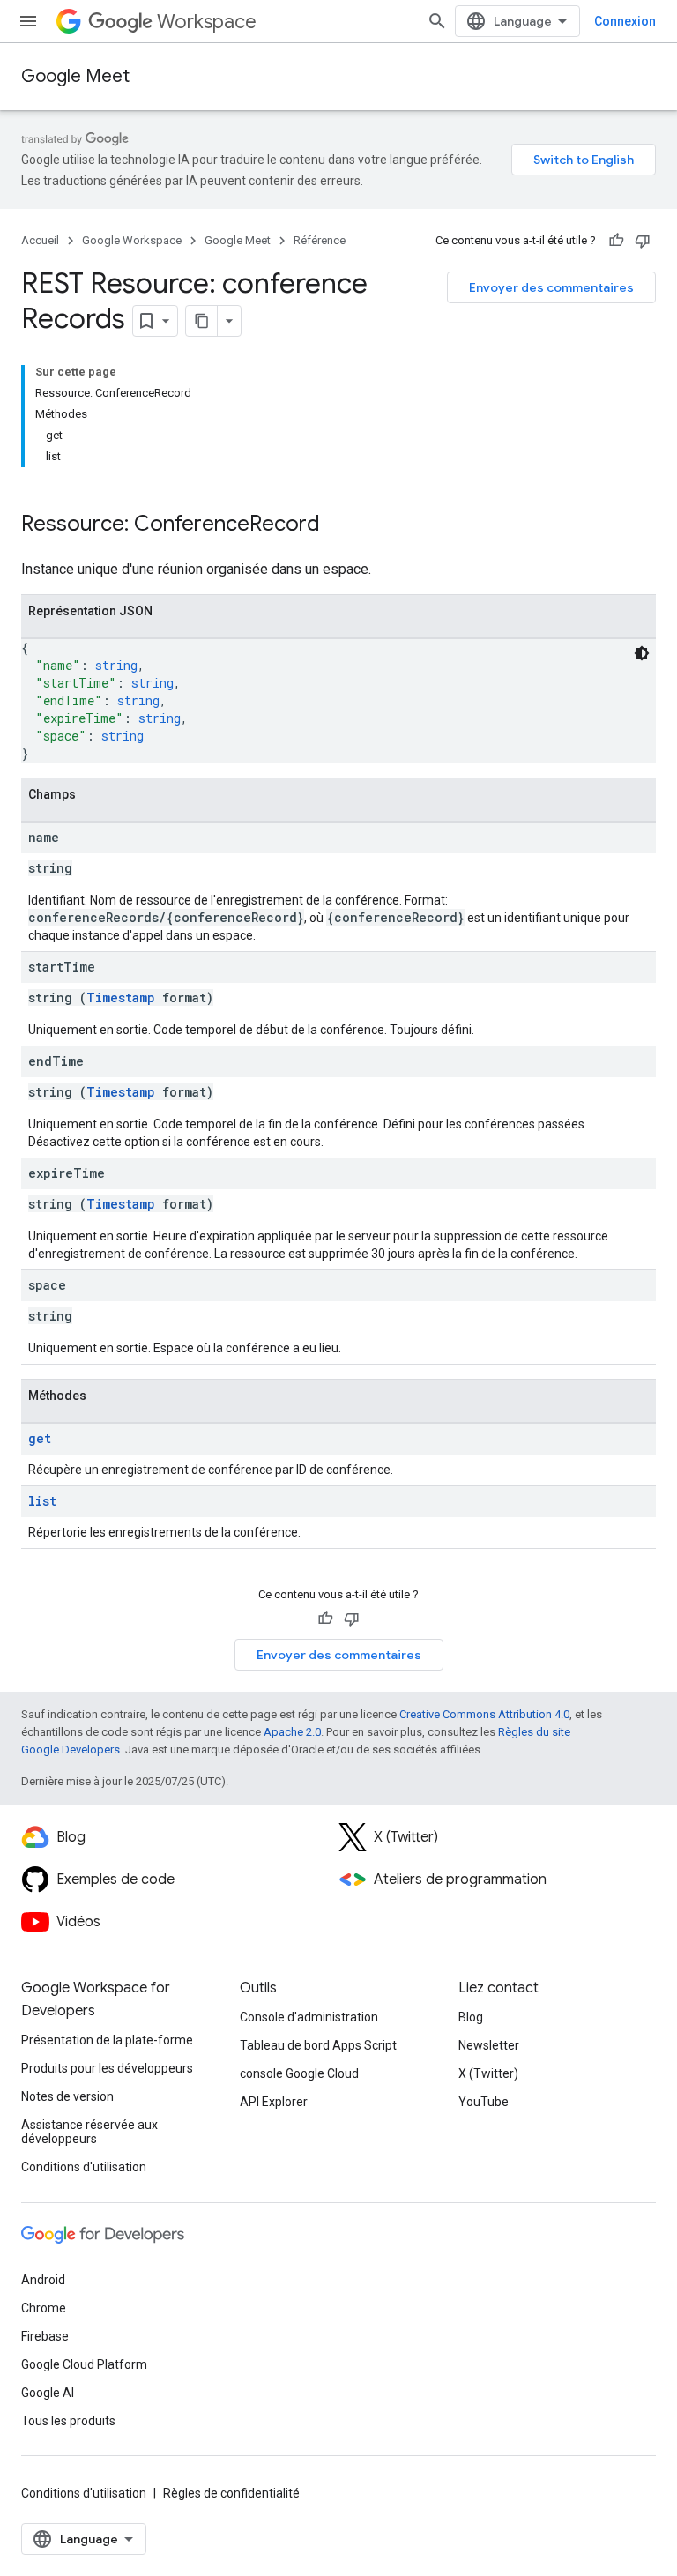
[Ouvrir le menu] (28, 21)
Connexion (625, 21)
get (40, 1438)
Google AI (48, 2393)
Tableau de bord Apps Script (318, 2045)
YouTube (484, 2102)
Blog (471, 2017)
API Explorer (274, 2102)
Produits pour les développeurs (107, 2068)
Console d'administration (309, 2017)
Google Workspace (132, 240)
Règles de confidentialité (231, 2493)
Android (43, 2280)
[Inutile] (643, 241)
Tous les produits (68, 2421)
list (42, 1501)
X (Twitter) (488, 2073)
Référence (320, 240)
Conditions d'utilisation (84, 2167)
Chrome (44, 2308)
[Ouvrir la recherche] (437, 21)
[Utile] (616, 241)
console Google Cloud (299, 2073)
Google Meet (75, 76)
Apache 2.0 (292, 1732)
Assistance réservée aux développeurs (89, 2132)
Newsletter (489, 2045)
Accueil (40, 240)
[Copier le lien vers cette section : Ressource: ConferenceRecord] (338, 525)
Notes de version (67, 2096)
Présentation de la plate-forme (107, 2040)
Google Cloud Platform (84, 2364)
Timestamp (121, 998)
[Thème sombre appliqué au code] (642, 653)
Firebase (45, 2336)
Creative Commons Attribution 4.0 (484, 1714)
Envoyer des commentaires (551, 287)
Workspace (207, 22)
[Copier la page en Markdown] (202, 321)
